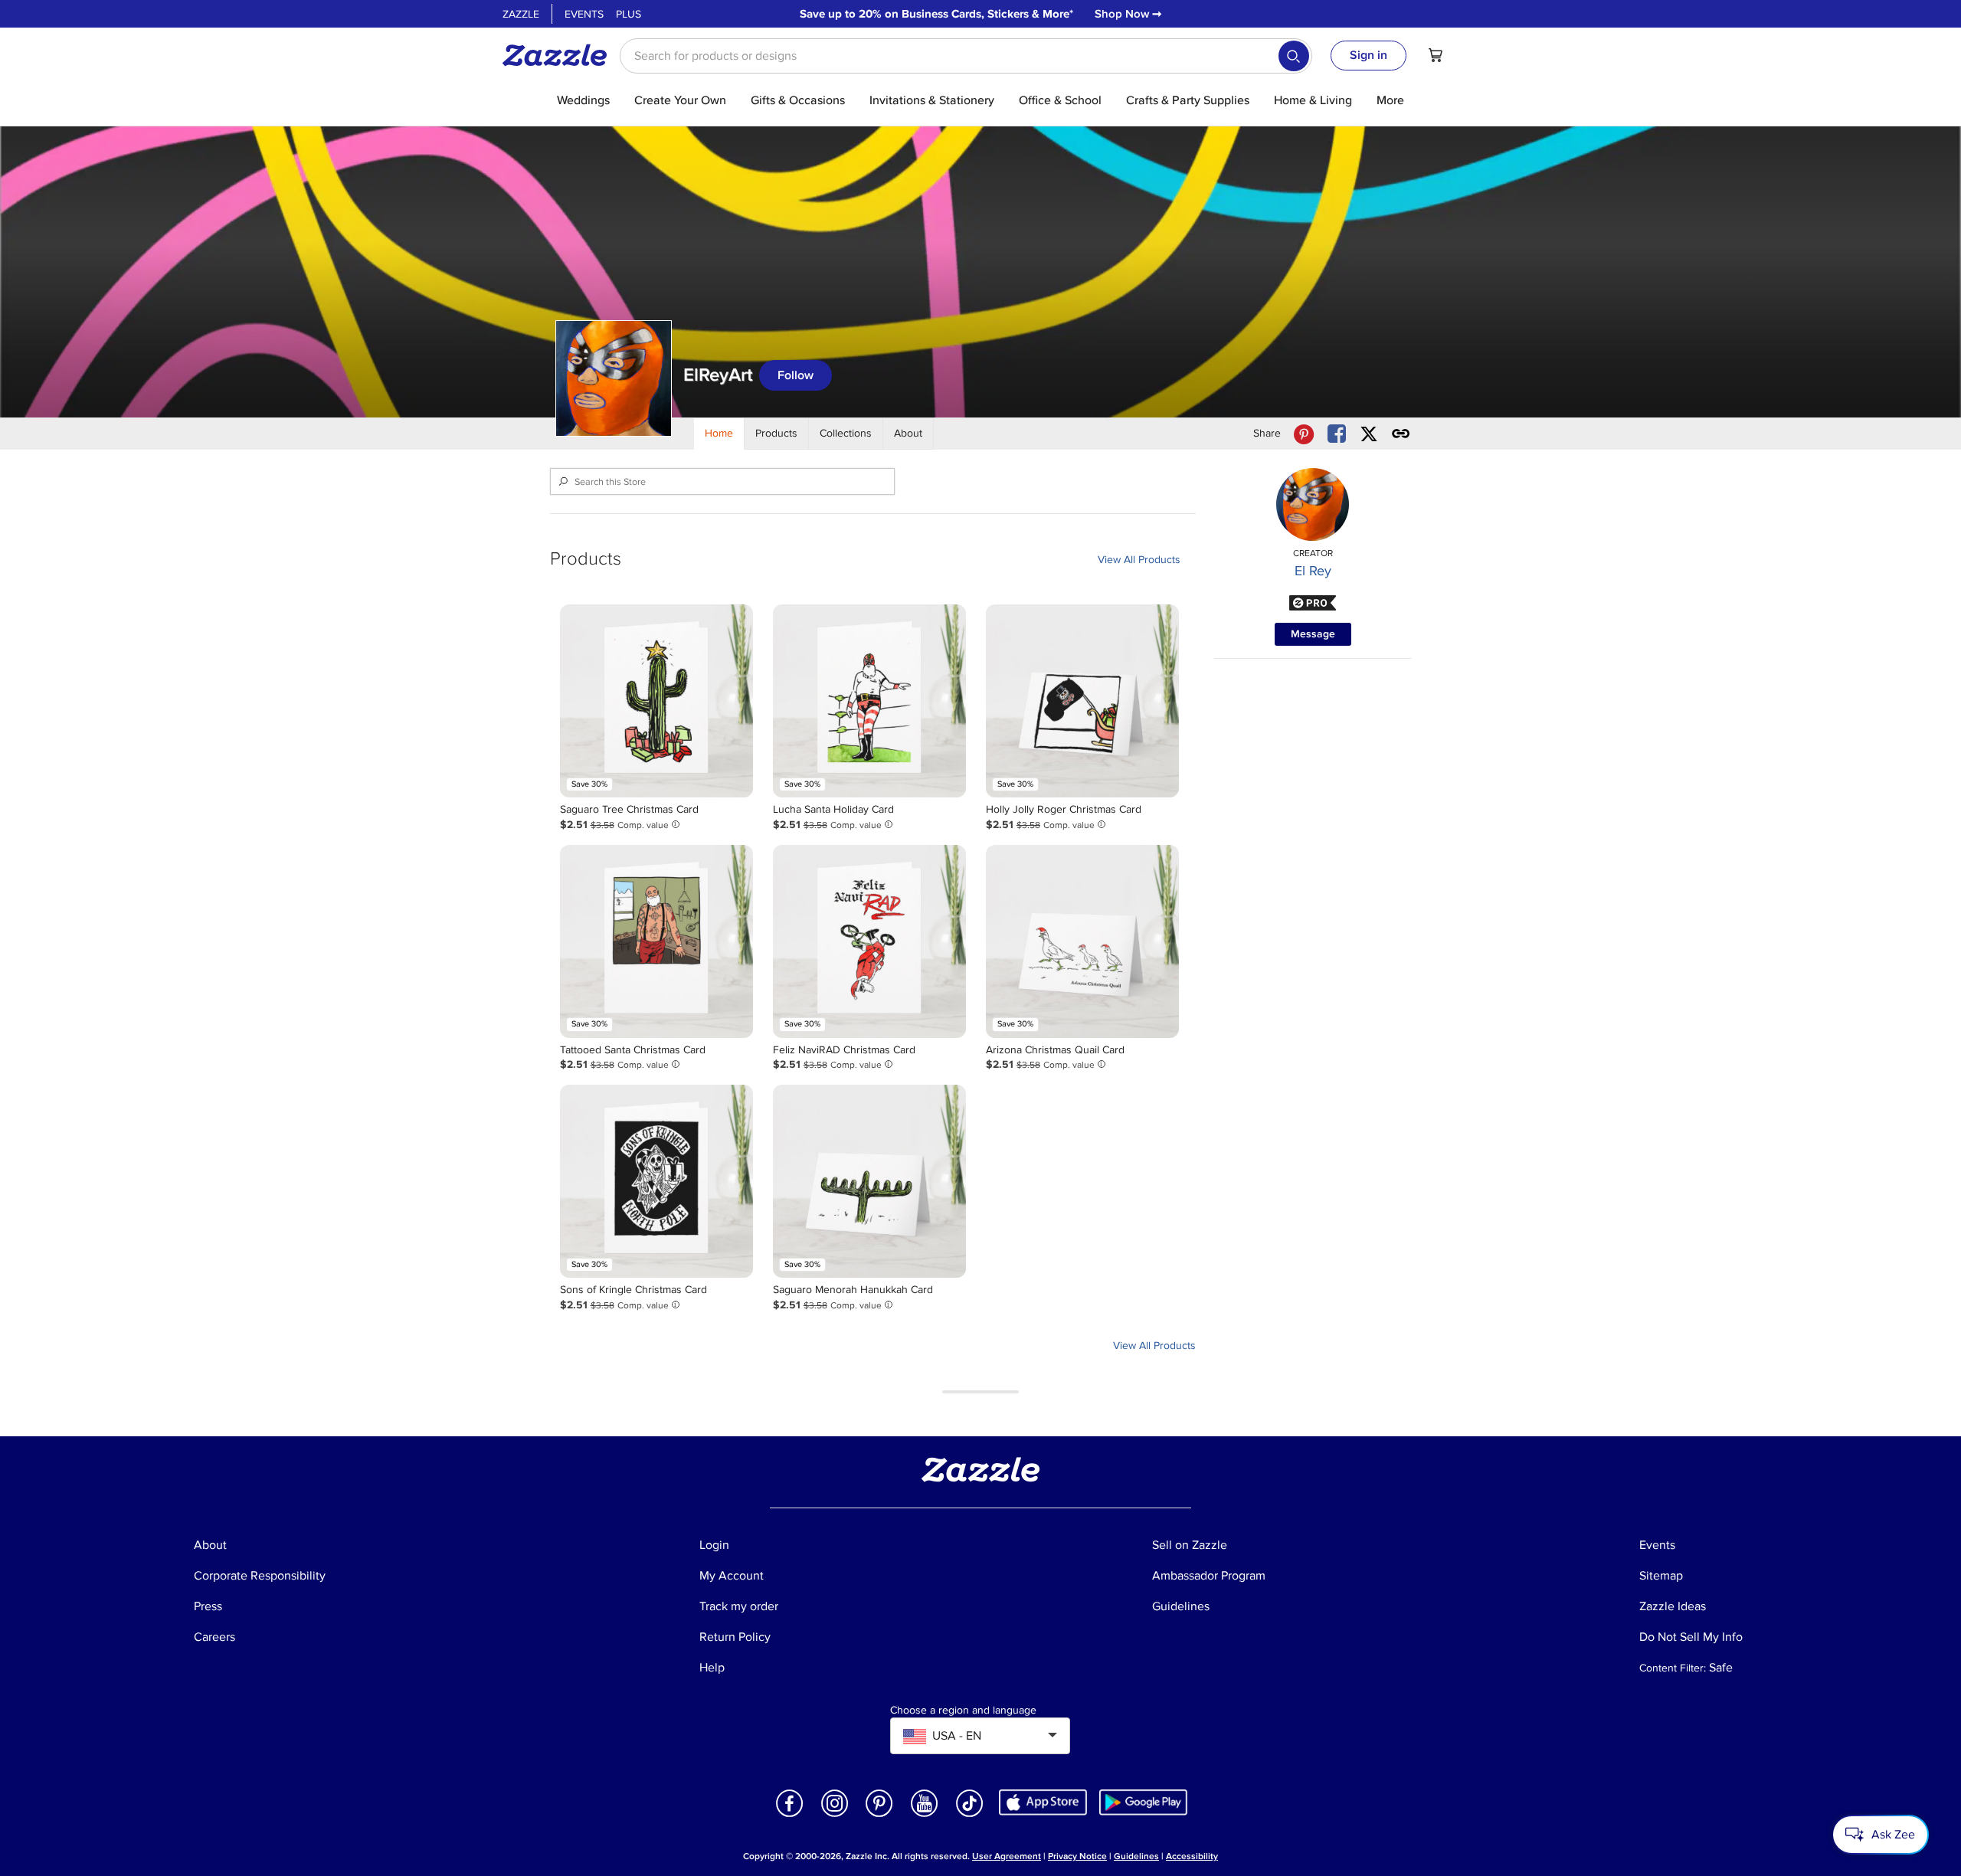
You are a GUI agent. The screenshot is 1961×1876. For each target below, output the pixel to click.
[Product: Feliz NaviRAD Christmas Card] (869, 941)
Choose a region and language (963, 1711)
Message (1313, 634)
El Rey (1313, 571)
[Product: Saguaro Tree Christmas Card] (656, 701)
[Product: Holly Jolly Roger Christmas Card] (1082, 701)
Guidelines (1136, 1856)
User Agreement (1007, 1856)
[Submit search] (1294, 56)
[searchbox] (966, 56)
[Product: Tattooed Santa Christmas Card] (656, 941)
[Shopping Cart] (1436, 55)
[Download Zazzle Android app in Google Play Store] (1143, 1801)
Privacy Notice (1077, 1856)
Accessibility (1192, 1856)
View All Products (1139, 560)
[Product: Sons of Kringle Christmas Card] (656, 1181)
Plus (629, 14)
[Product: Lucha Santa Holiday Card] (869, 701)
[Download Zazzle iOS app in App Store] (1043, 1801)
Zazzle (521, 14)
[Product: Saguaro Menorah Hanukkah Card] (869, 1181)
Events (584, 14)
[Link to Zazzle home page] (560, 55)
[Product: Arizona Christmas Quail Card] (1082, 941)
